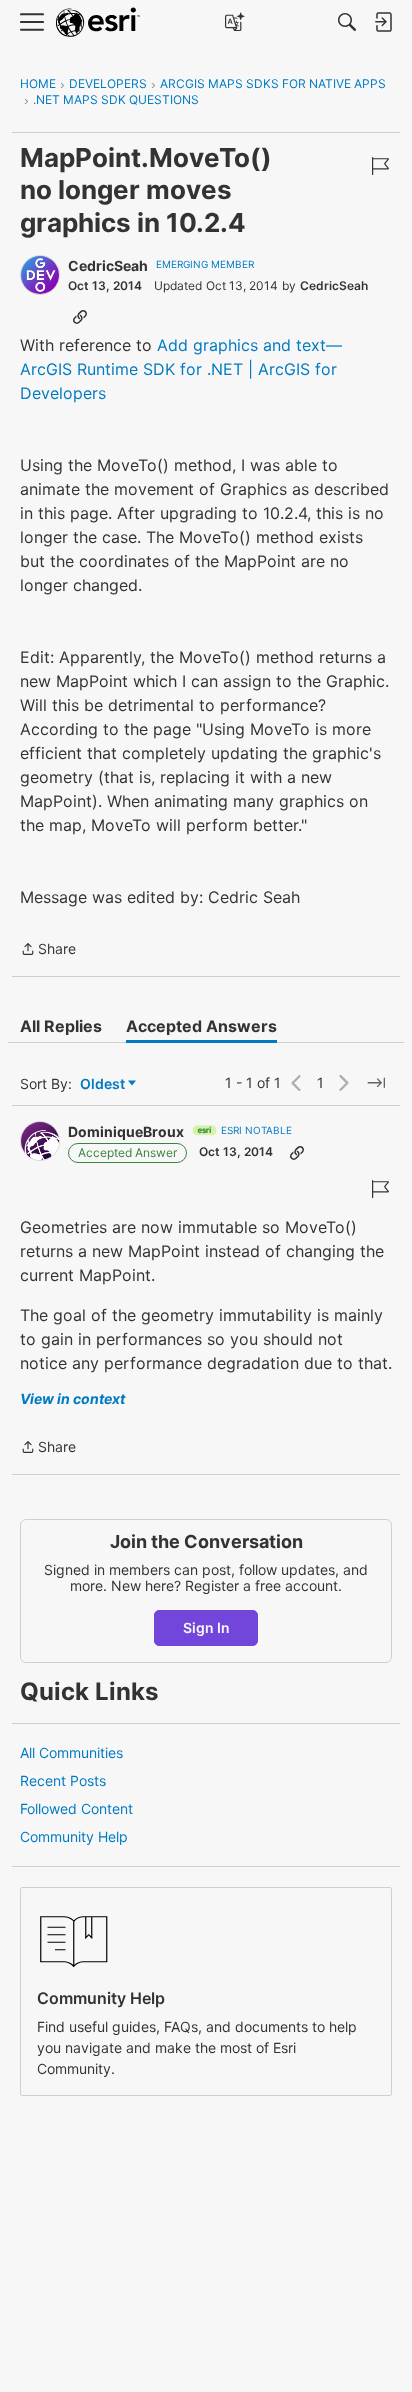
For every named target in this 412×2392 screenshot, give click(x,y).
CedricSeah (108, 265)
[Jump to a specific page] (376, 1083)
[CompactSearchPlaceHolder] (347, 22)
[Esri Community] (98, 22)
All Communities (71, 1752)
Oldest (104, 1084)
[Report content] (380, 166)
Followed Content (76, 1808)
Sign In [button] (206, 1627)
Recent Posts (63, 1780)
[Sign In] (383, 22)
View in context (72, 1398)
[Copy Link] (80, 316)
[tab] (61, 1026)
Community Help (74, 1836)
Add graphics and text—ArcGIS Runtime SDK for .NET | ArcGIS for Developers (181, 369)
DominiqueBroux (126, 1131)
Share (48, 950)
